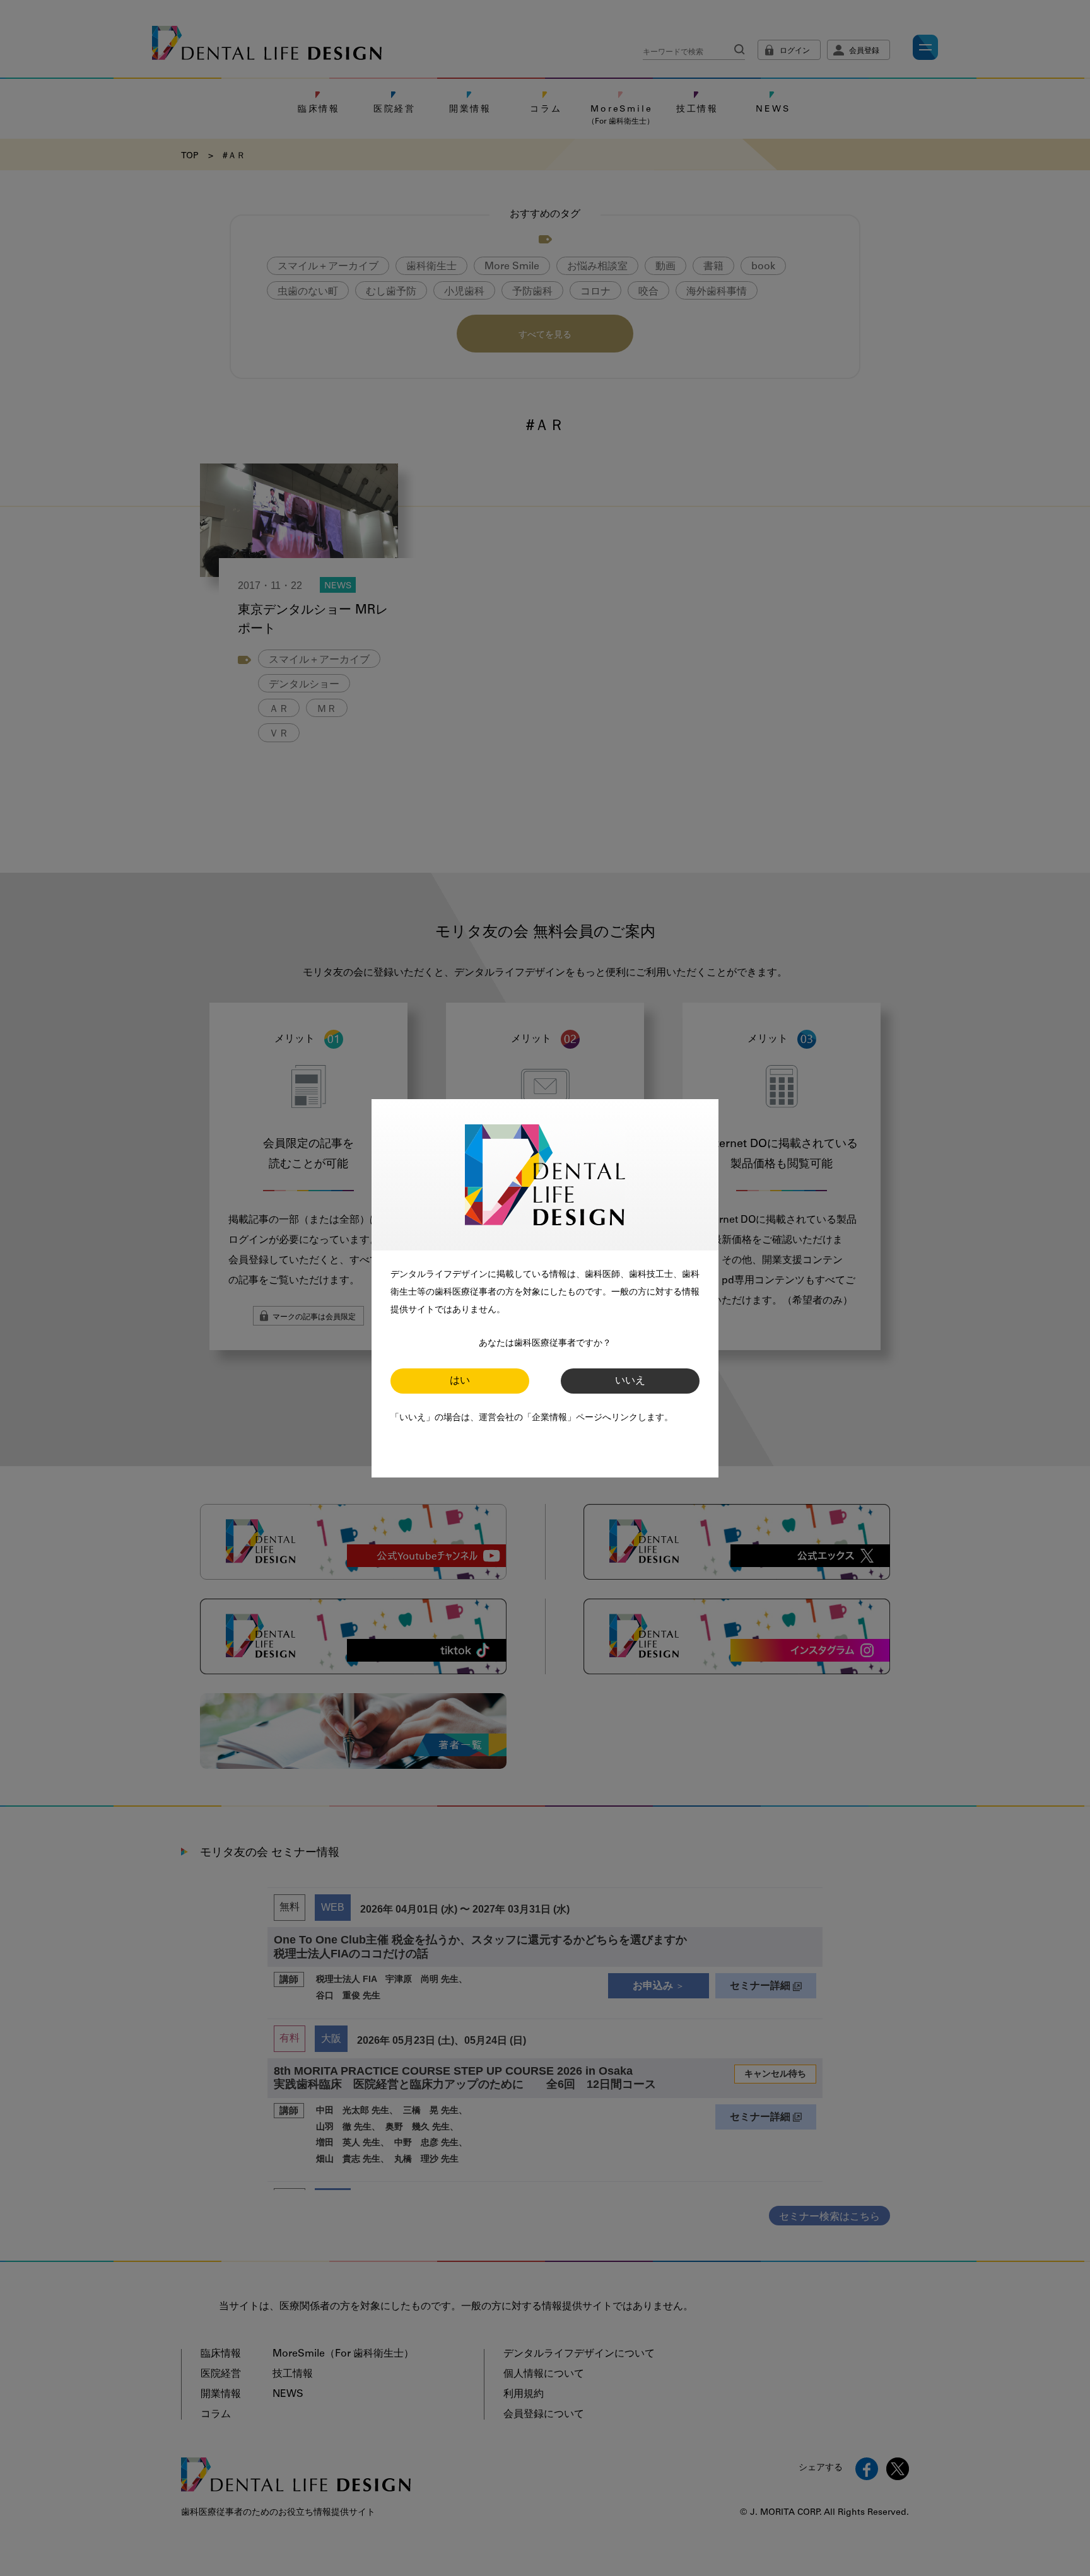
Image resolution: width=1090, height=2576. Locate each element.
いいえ (630, 1381)
